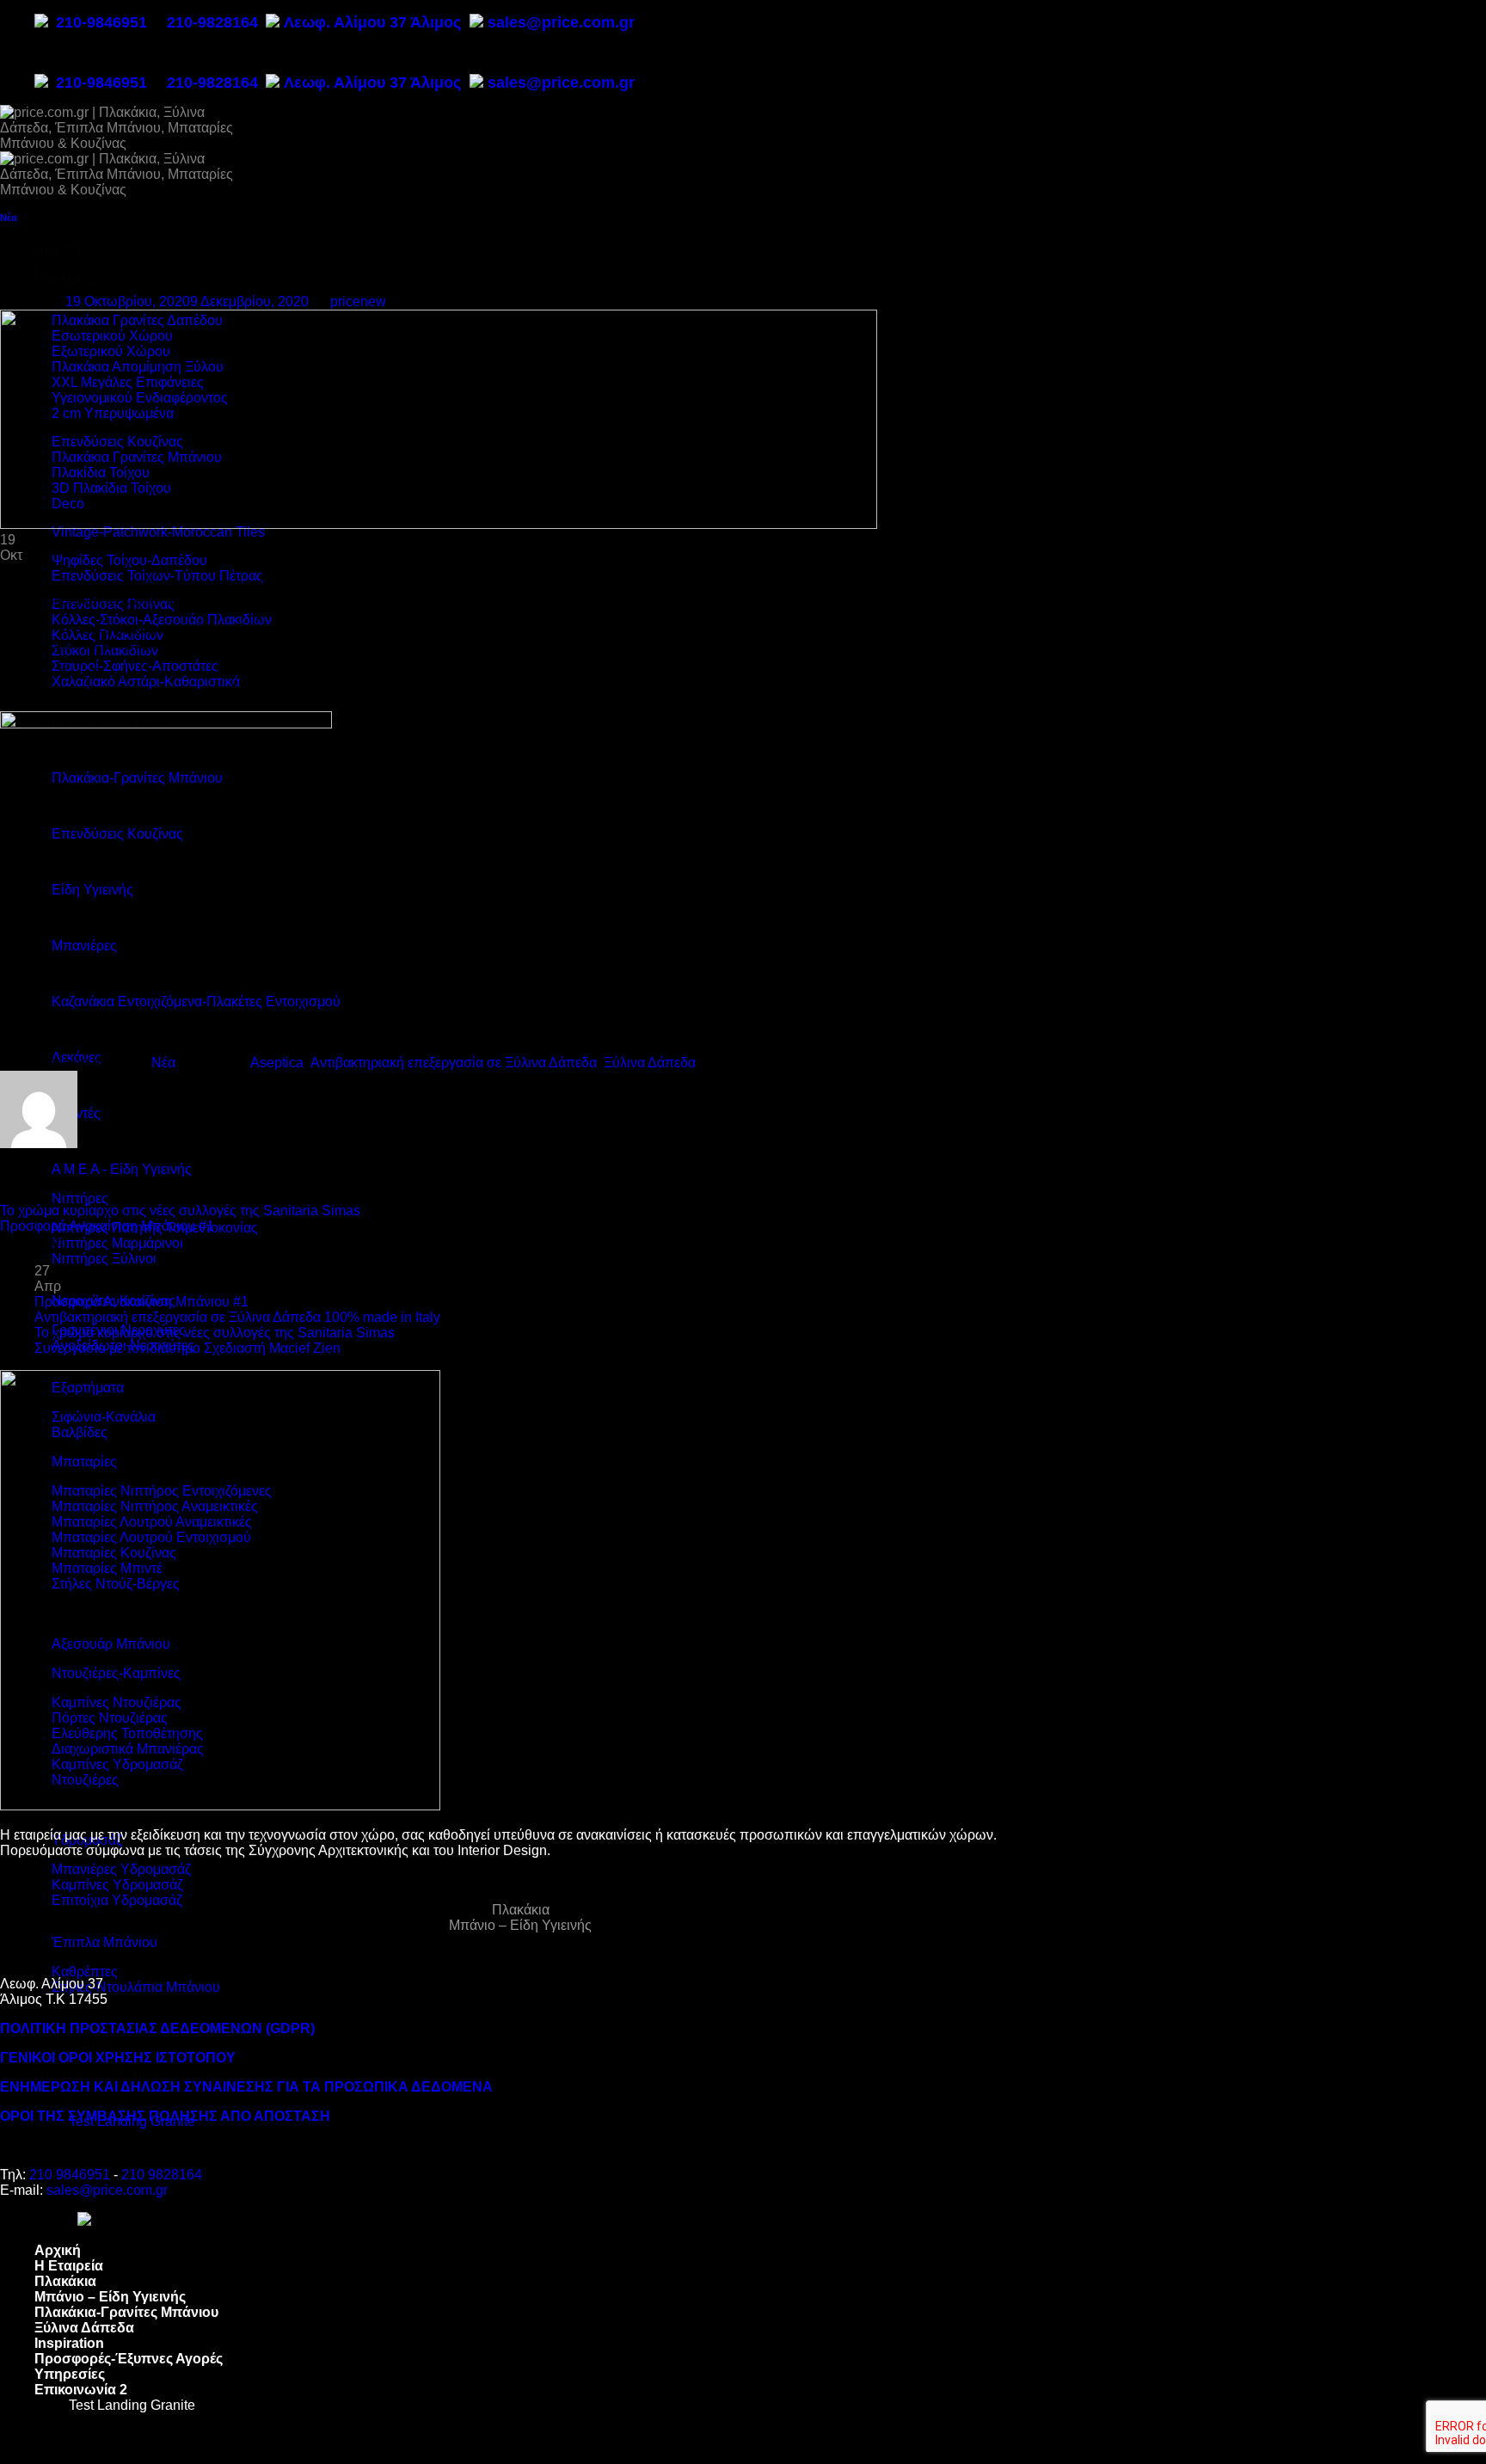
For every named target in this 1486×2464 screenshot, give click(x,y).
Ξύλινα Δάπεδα (84, 2044)
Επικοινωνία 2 (81, 2106)
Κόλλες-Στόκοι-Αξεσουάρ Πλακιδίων (162, 620)
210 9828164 (162, 2175)
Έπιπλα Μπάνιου (104, 1942)
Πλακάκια (65, 279)
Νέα (9, 218)
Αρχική (58, 2250)
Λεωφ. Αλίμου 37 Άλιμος (375, 22)
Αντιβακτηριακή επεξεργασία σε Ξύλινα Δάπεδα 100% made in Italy (237, 1317)
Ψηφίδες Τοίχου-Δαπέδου (129, 560)
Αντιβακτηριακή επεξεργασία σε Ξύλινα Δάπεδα (454, 1063)
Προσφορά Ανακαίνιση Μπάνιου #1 (107, 1226)
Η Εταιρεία (69, 2266)
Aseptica (277, 1063)
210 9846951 (70, 2175)
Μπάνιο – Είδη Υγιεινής (520, 1925)
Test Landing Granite (132, 2405)
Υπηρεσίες (70, 2374)
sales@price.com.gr (561, 22)
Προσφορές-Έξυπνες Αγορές (129, 2075)
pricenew (358, 301)
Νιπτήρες (80, 1198)
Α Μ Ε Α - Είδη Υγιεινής (122, 1169)
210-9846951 (101, 22)
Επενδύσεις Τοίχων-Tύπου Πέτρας (157, 576)
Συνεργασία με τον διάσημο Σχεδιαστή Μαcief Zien (187, 1348)
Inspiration (69, 2343)
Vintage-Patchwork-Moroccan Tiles (158, 532)
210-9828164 (212, 22)
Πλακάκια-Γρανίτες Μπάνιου (126, 2312)
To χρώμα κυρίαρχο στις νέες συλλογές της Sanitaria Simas (180, 1210)
